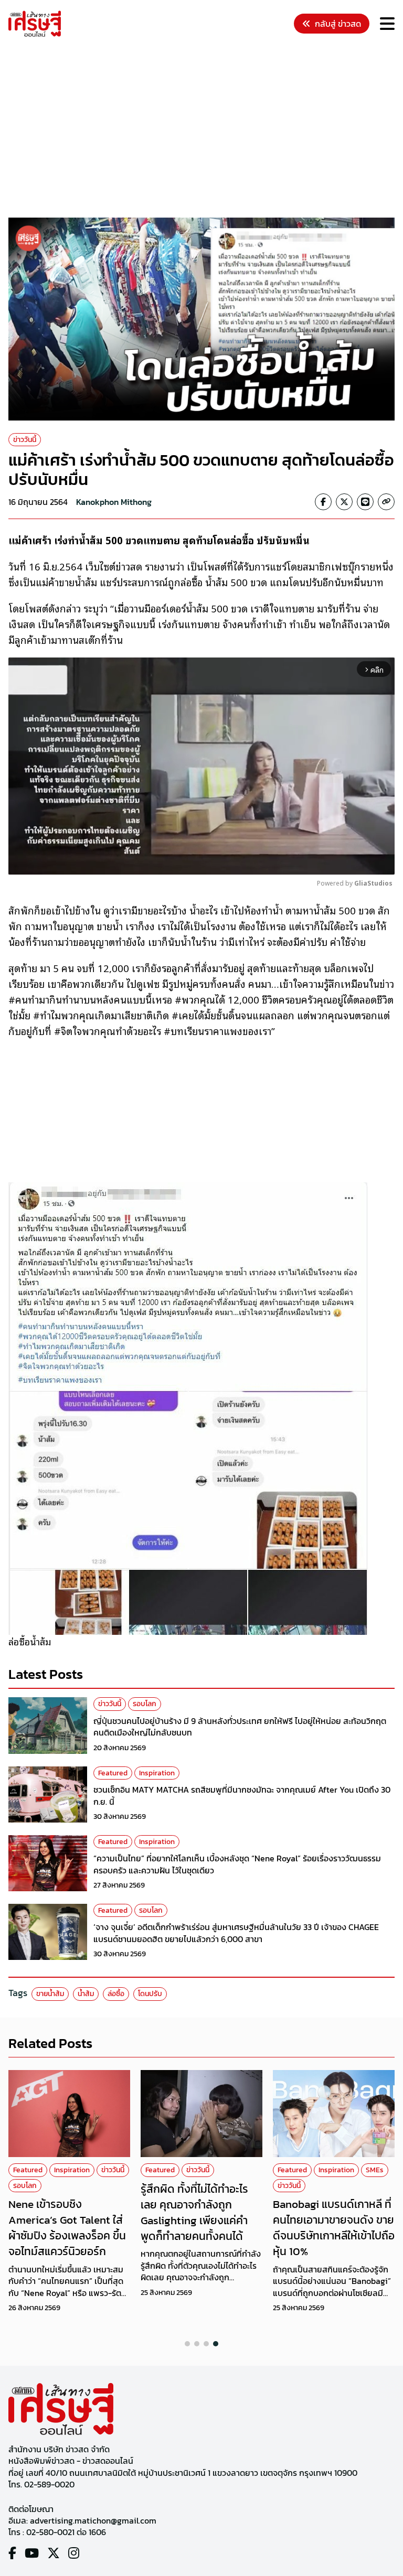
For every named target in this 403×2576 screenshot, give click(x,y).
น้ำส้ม (86, 1994)
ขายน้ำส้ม (50, 1994)
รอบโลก (145, 1704)
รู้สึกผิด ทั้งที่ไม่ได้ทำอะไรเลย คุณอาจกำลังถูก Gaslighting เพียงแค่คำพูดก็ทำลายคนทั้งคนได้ (194, 2212)
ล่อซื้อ (116, 1994)
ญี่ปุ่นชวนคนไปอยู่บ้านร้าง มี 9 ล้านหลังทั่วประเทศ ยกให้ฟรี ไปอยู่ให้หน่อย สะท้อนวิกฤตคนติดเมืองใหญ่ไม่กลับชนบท (240, 1727)
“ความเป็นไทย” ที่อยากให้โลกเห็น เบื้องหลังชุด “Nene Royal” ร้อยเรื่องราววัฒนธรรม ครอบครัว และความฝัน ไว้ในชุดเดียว (237, 1864)
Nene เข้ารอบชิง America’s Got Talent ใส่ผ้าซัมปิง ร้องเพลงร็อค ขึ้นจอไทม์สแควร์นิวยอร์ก (67, 2227)
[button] (187, 2344)
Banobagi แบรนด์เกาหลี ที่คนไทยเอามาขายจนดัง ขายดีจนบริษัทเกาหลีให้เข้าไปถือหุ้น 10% (334, 2227)
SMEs (375, 2170)
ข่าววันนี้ (25, 440)
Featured (113, 1773)
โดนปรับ (150, 1994)
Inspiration (157, 1773)
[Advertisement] (206, 129)
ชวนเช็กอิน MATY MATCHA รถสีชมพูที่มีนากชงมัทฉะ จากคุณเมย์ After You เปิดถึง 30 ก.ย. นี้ (242, 1795)
